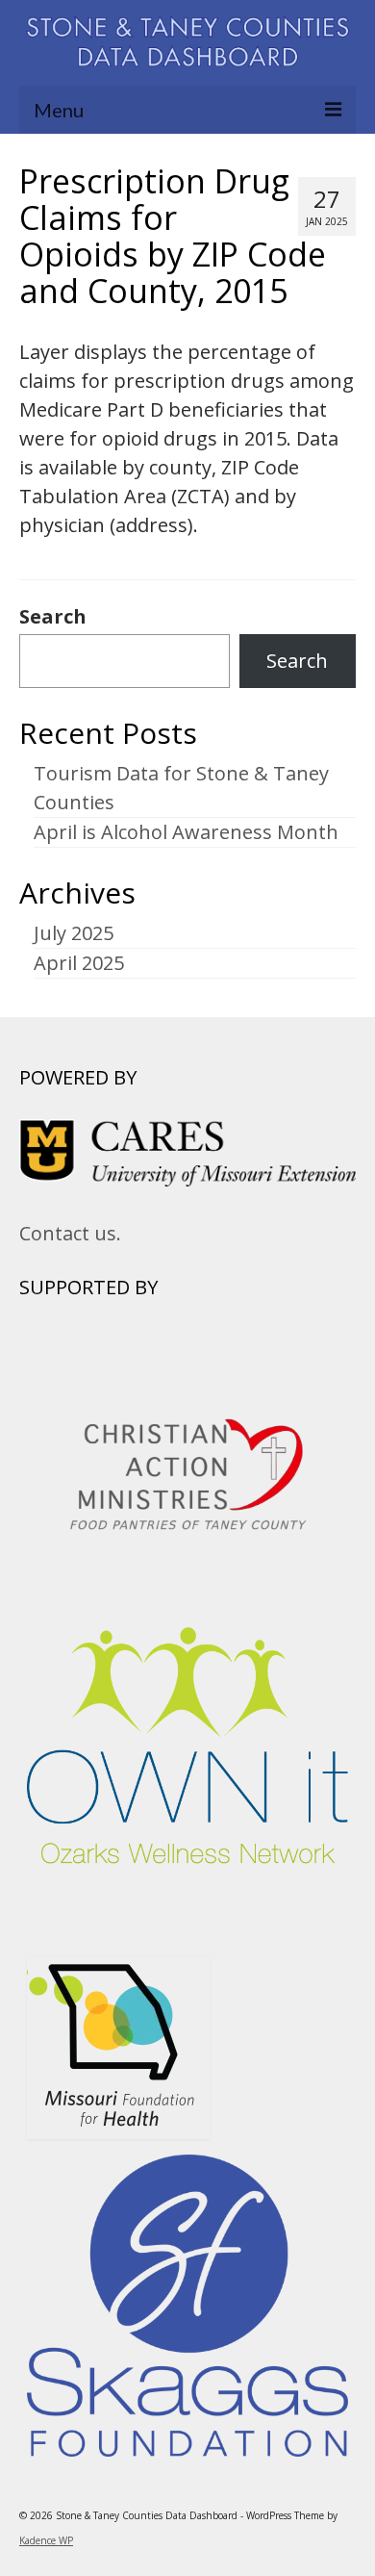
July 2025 (74, 933)
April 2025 (79, 963)
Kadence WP (46, 2540)
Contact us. (70, 1233)
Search (53, 617)
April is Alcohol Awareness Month (186, 832)
